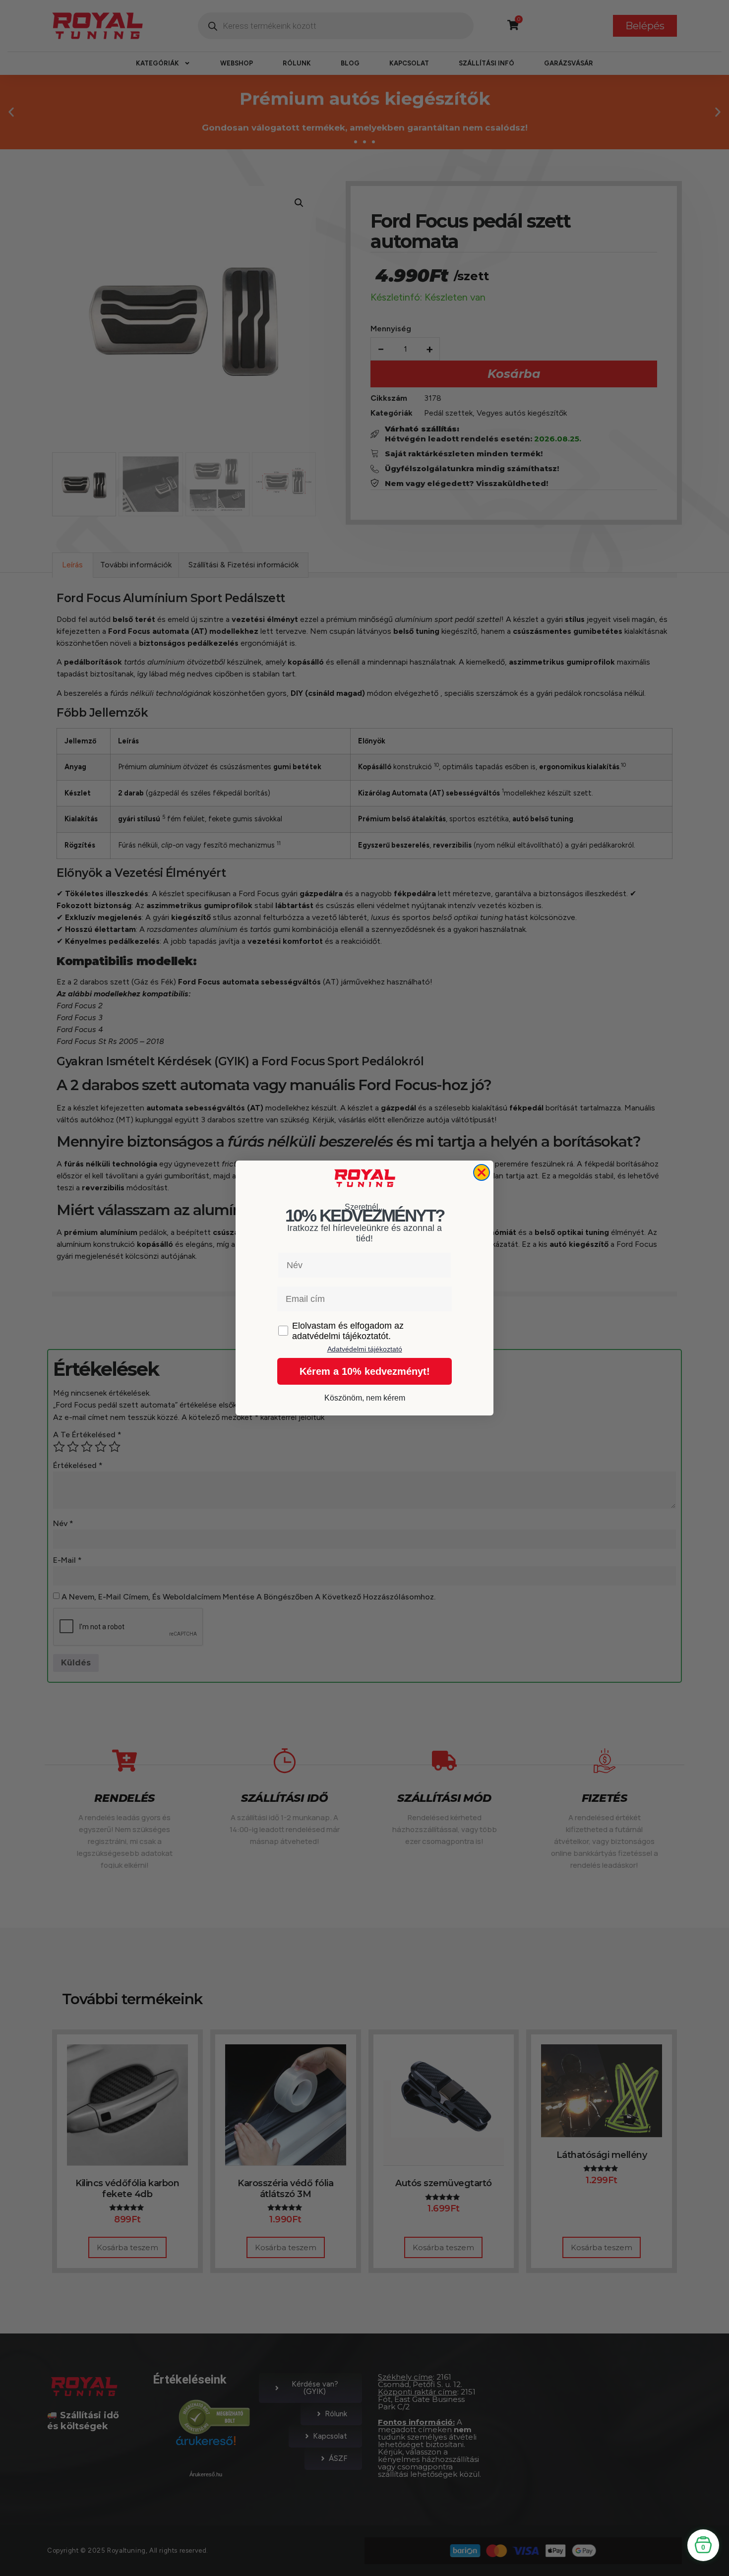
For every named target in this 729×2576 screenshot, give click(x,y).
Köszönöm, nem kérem (365, 1398)
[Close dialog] (482, 1172)
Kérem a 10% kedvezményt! (365, 1371)
